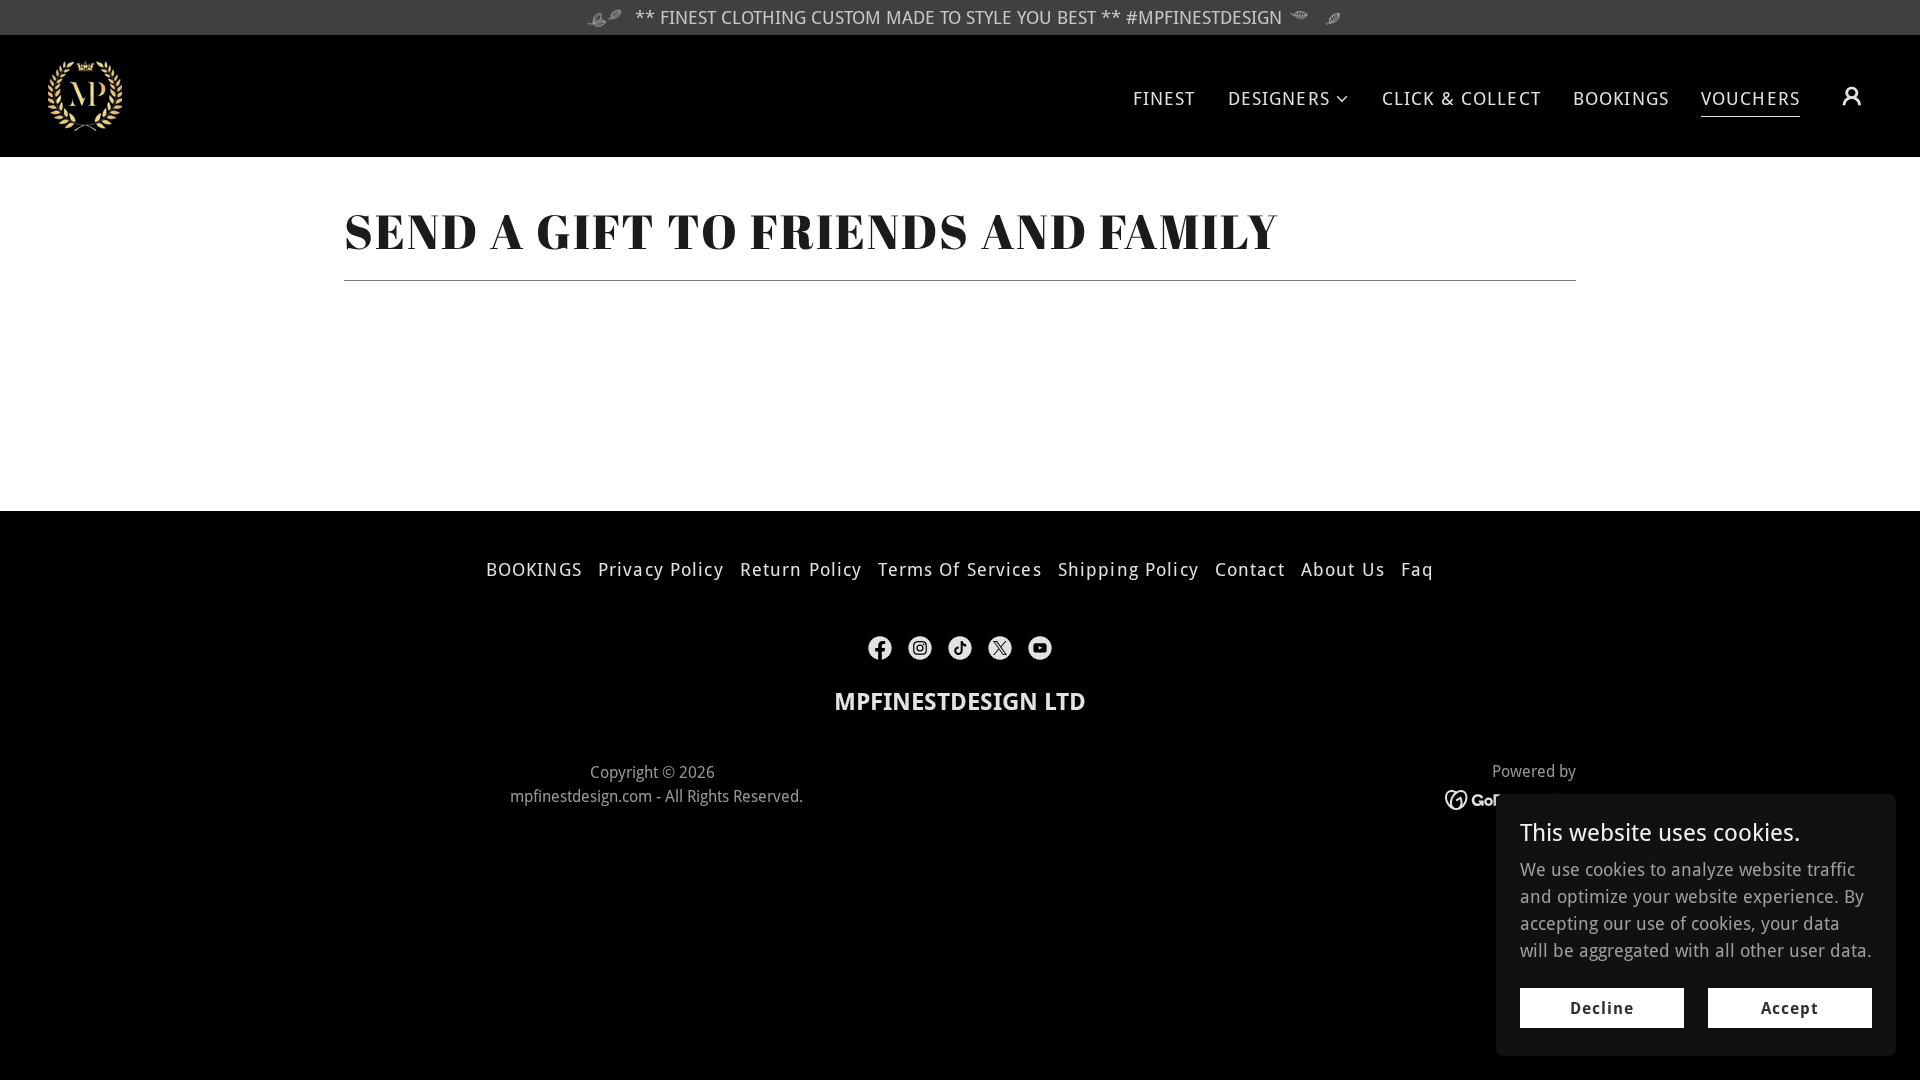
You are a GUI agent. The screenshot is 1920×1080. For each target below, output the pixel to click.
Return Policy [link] (801, 569)
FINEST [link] (1164, 98)
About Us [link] (1343, 569)
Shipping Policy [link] (1128, 569)
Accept (1790, 1008)
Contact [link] (1250, 569)
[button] (1289, 98)
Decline (1602, 1008)
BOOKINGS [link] (1621, 98)
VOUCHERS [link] (1750, 98)
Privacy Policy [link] (661, 569)
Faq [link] (1417, 569)
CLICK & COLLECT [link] (1461, 98)
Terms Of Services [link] (959, 569)
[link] (85, 94)
